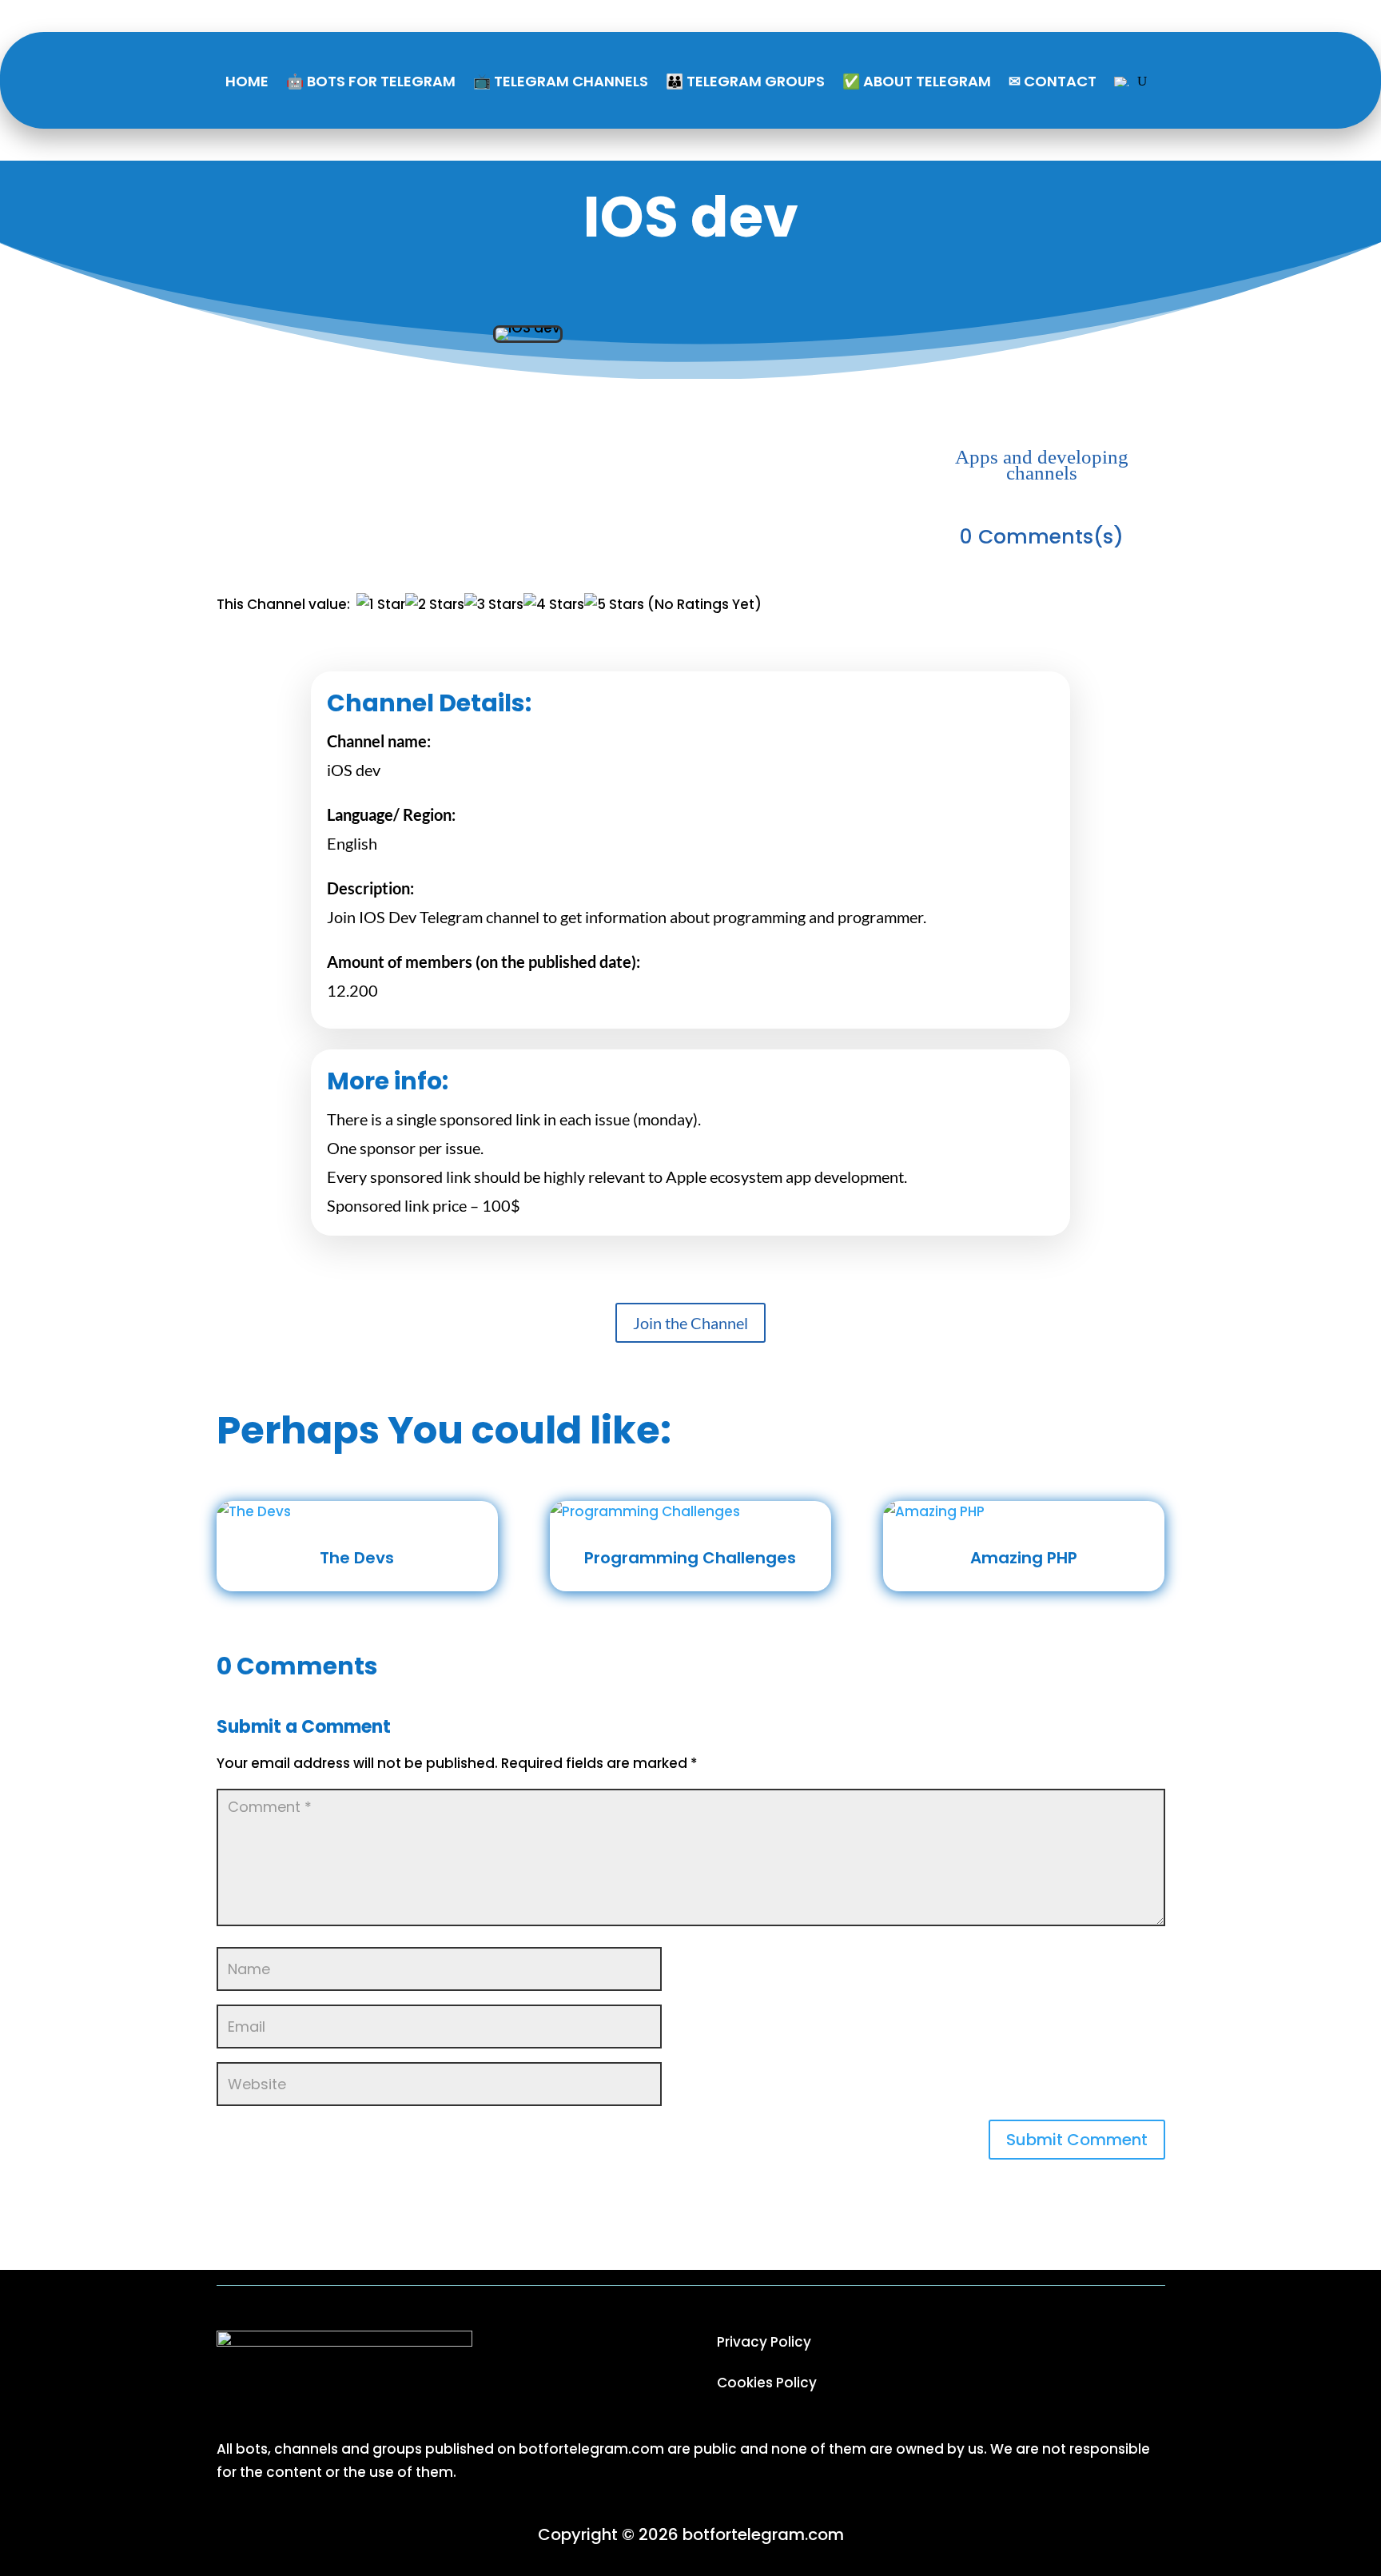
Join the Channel (690, 1323)
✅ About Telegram (917, 81)
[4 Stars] (554, 605)
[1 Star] (381, 605)
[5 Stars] (614, 605)
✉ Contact (1053, 81)
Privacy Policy (764, 2342)
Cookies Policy (767, 2383)
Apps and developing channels (1042, 465)
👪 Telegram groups (745, 81)
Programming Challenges (690, 1558)
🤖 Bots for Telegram (371, 81)
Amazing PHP (1024, 1558)
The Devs (357, 1558)
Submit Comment (1077, 2140)
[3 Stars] (494, 605)
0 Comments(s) (1042, 537)
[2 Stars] (435, 605)
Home (247, 81)
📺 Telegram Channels (561, 81)
